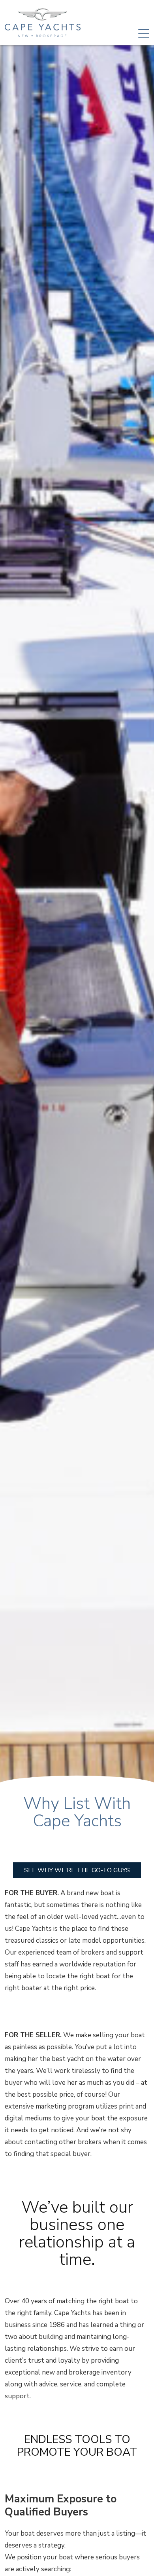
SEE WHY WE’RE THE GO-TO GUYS (77, 1870)
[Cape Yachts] (43, 23)
